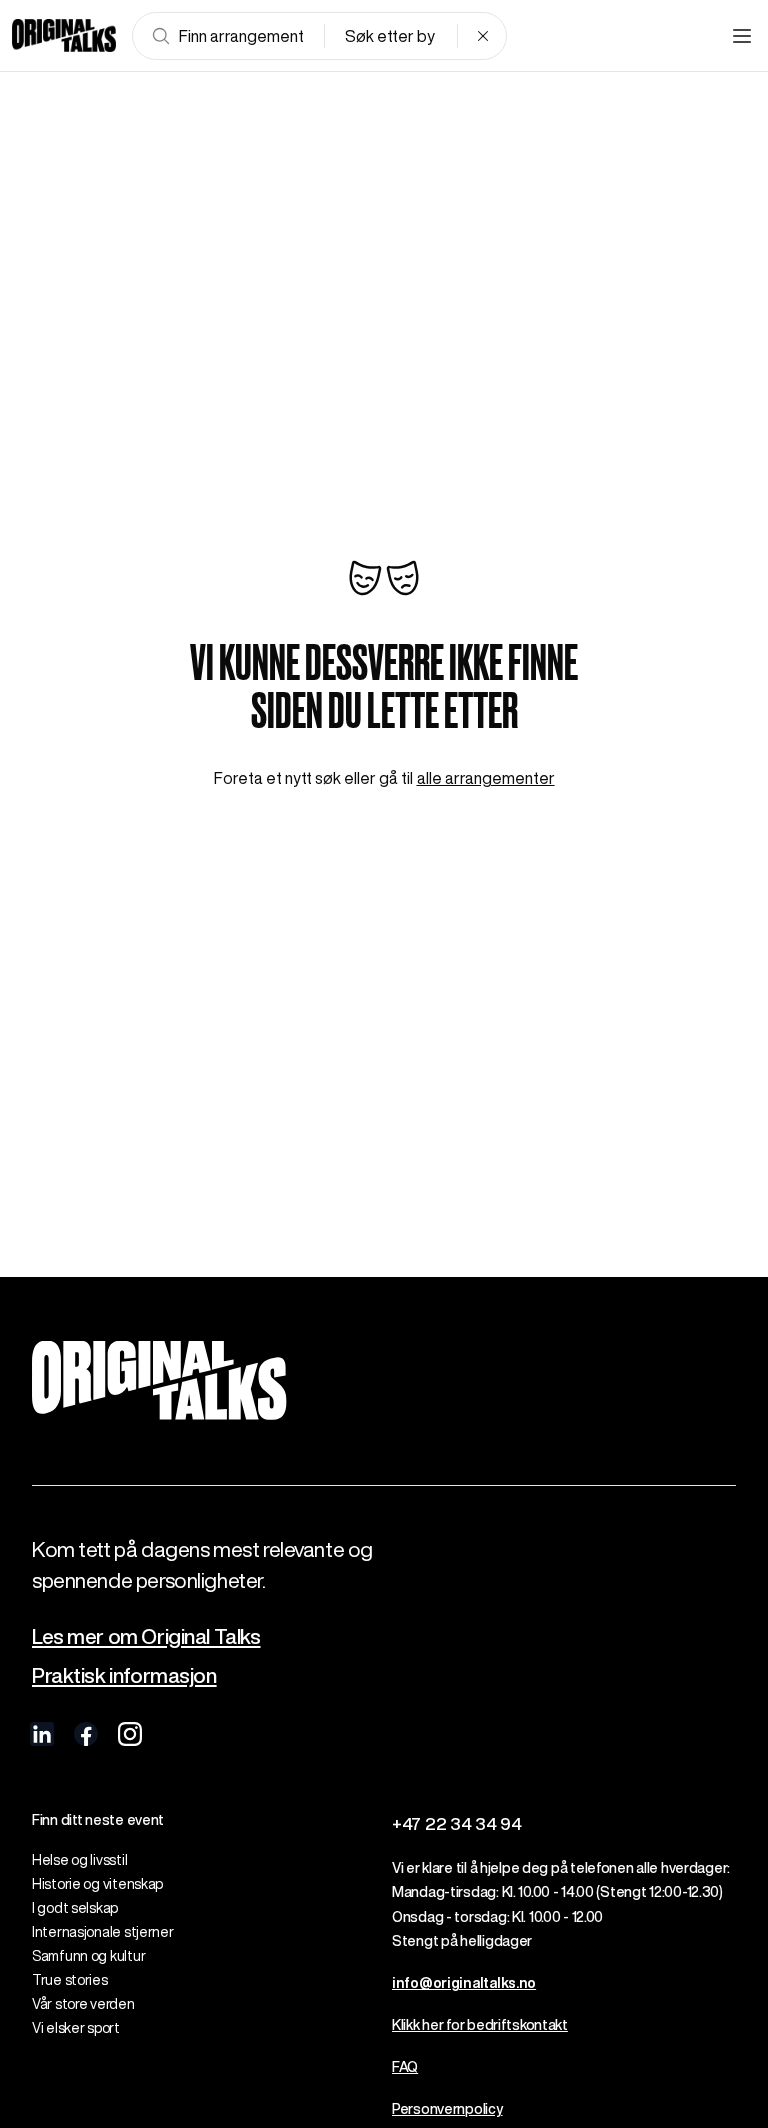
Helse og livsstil (79, 1860)
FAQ (405, 2067)
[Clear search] (483, 36)
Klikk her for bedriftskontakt (480, 2025)
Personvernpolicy (447, 2109)
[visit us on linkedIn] (42, 1734)
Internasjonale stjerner (103, 1932)
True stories (70, 1980)
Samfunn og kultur (88, 1956)
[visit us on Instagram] (130, 1734)
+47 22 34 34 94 (457, 1823)
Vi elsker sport (76, 2028)
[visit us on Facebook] (86, 1734)
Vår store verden (83, 2004)
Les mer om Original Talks (146, 1636)
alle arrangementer (486, 778)
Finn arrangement (241, 36)
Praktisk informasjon (124, 1675)
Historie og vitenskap (97, 1884)
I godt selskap (75, 1908)
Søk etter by (390, 36)
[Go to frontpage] (64, 36)
